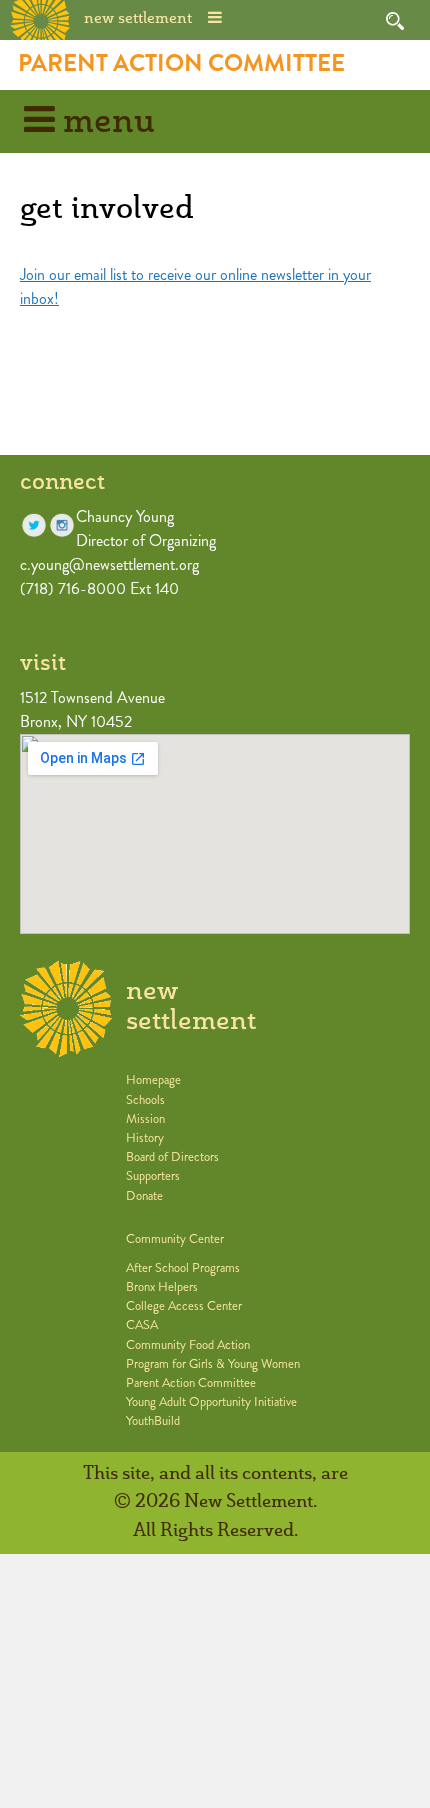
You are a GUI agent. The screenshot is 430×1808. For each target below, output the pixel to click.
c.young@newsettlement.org (109, 564)
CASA (142, 1325)
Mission (145, 1119)
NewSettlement (191, 1006)
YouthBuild (153, 1421)
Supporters (153, 1176)
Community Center (175, 1239)
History (145, 1138)
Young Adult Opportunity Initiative (211, 1402)
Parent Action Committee (181, 63)
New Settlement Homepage (41, 18)
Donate (144, 1196)
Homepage (153, 1080)
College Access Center (184, 1306)
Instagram (62, 525)
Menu (105, 122)
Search (395, 21)
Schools (145, 1100)
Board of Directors (172, 1157)
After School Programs (183, 1268)
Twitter (34, 525)
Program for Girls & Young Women (213, 1364)
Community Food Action (188, 1345)
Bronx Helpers (162, 1287)
